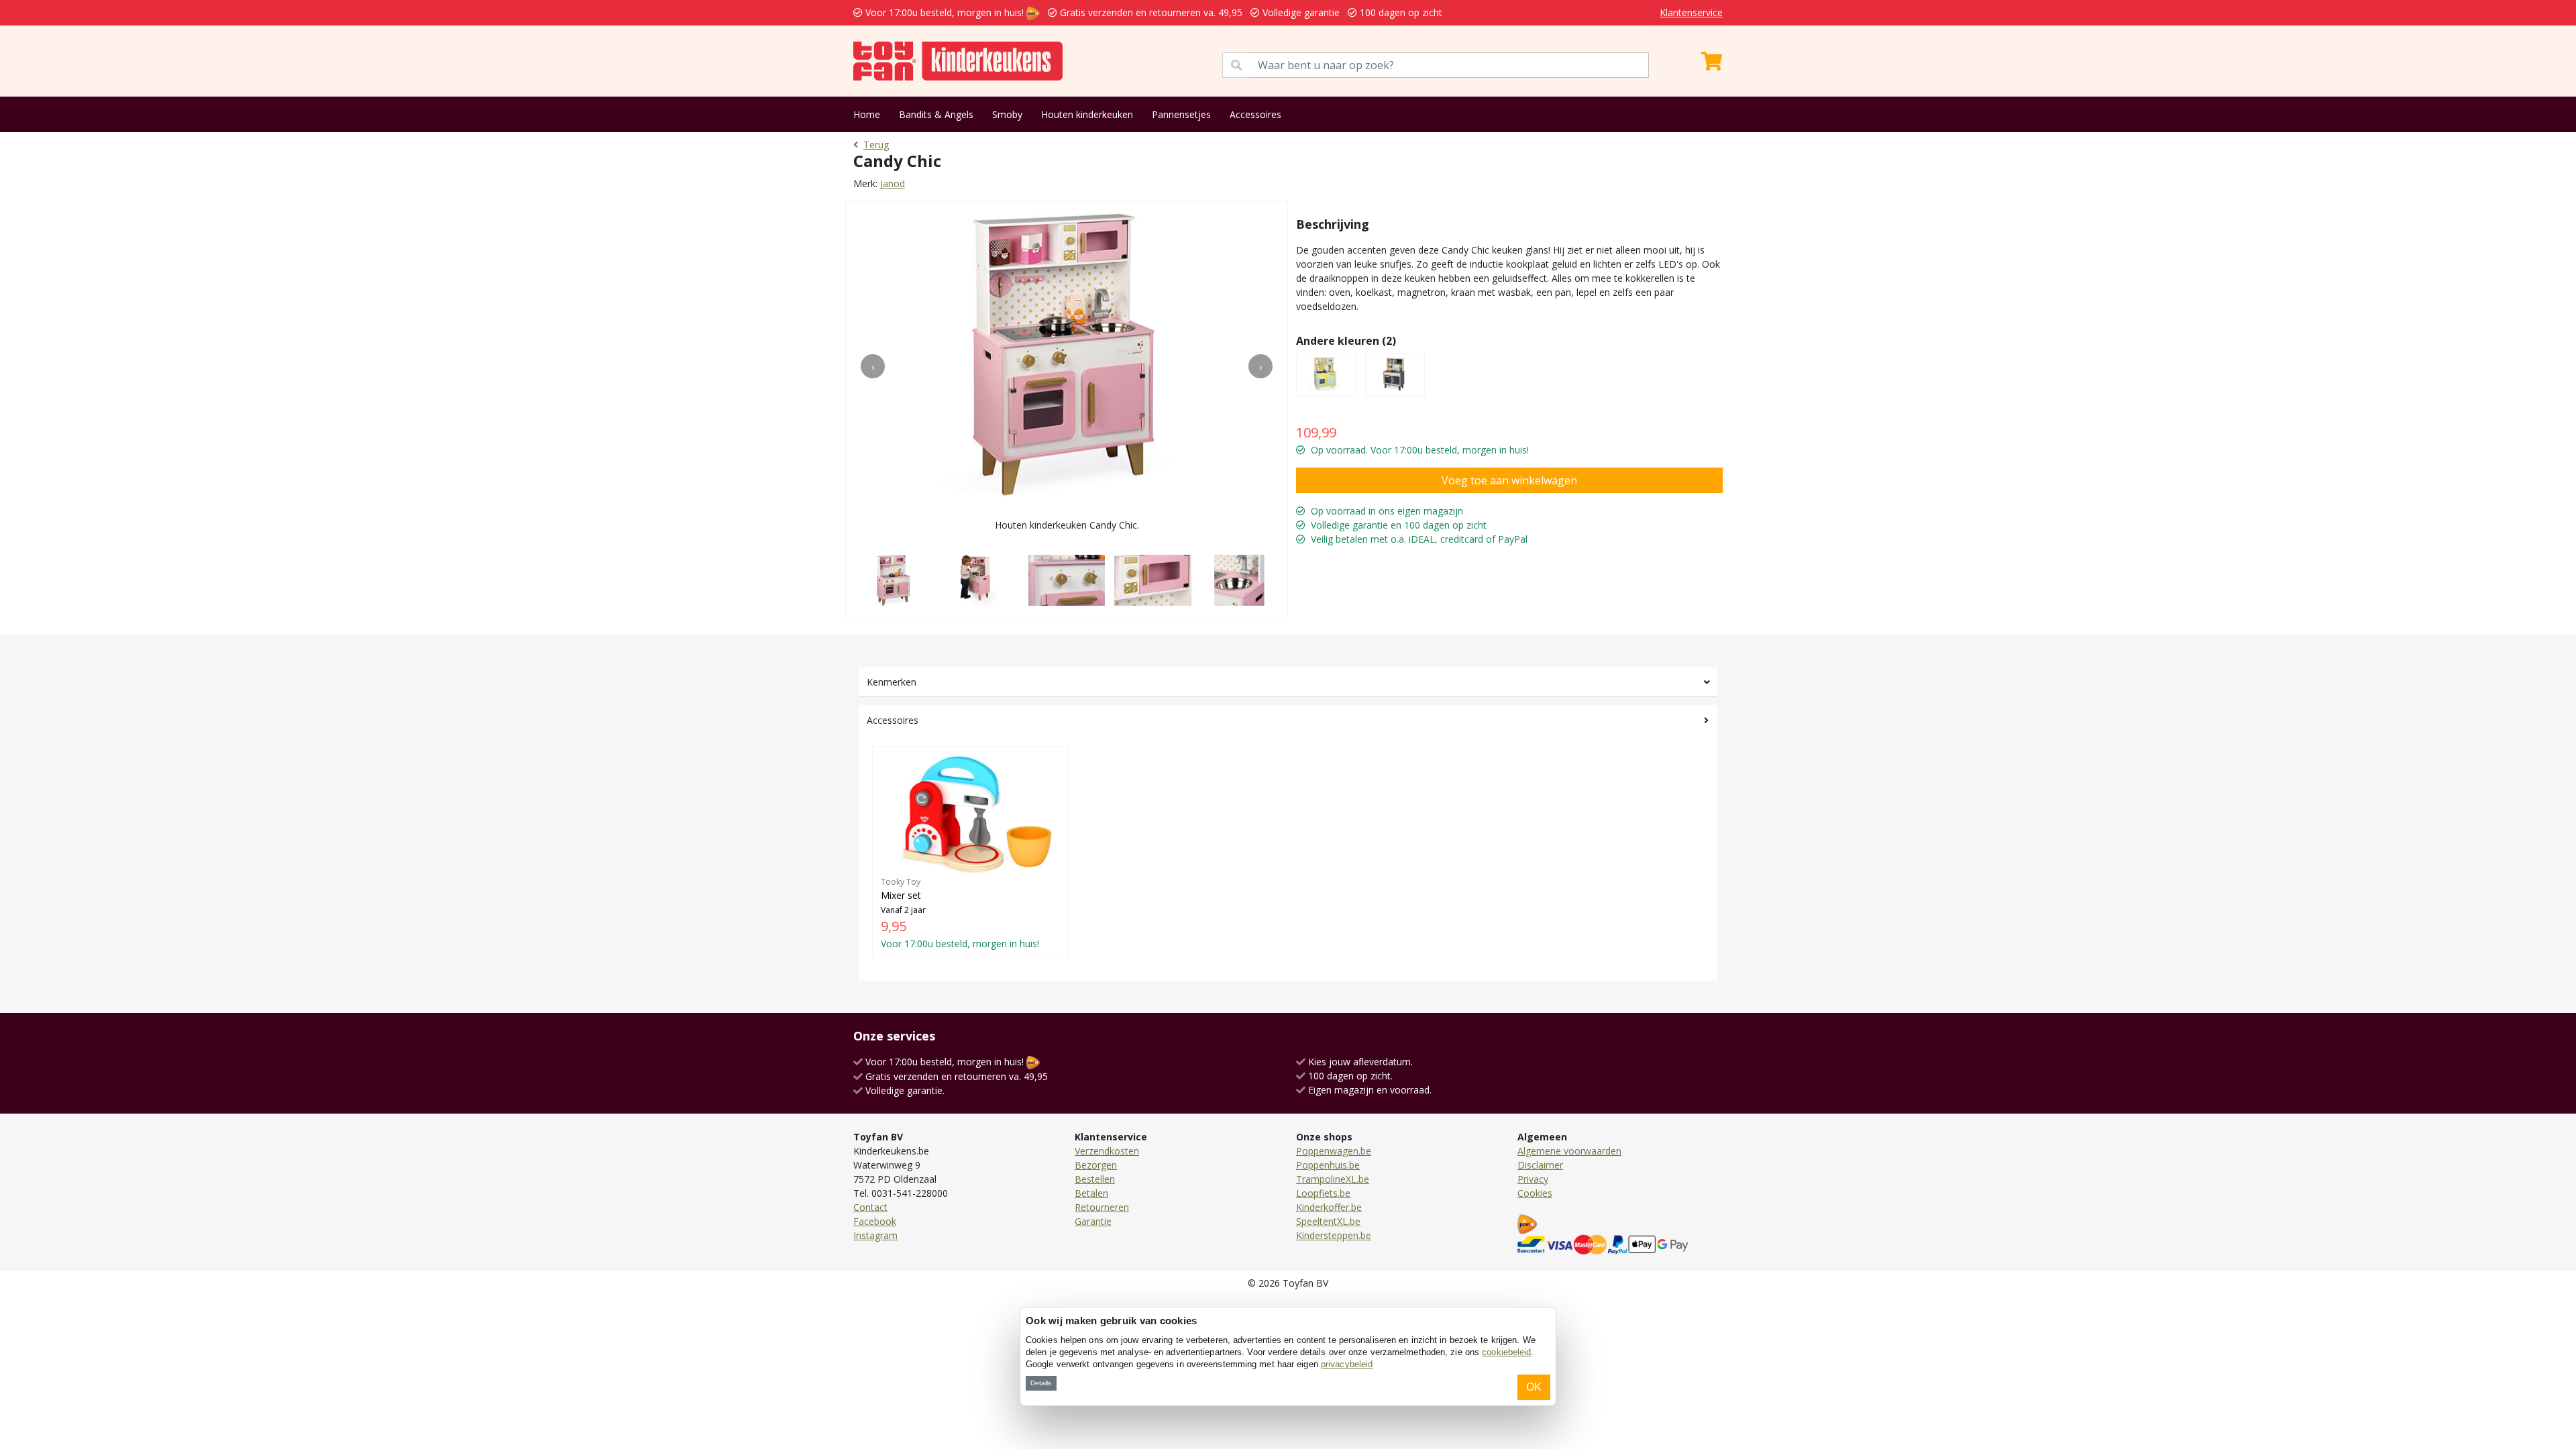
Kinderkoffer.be (1329, 1207)
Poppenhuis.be (1328, 1165)
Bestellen (1095, 1179)
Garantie (1093, 1221)
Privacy (1533, 1179)
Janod (893, 183)
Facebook (875, 1221)
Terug (876, 145)
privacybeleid (1347, 1364)
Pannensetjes (1181, 114)
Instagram (875, 1235)
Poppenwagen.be (1334, 1151)
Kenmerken (892, 682)
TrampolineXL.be (1333, 1179)
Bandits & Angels (936, 114)
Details (1041, 1383)
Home (867, 114)
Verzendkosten (1107, 1151)
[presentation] (873, 366)
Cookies (1535, 1193)
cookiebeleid (1506, 1352)
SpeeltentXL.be (1328, 1221)
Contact (870, 1207)
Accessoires (1255, 114)
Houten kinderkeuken (1087, 114)
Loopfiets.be (1323, 1193)
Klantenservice (1691, 12)
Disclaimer (1540, 1165)
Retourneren (1102, 1207)
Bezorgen (1096, 1165)
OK (1534, 1387)
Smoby (1007, 114)
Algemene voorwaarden (1569, 1151)
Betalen (1091, 1193)
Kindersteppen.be (1334, 1235)
